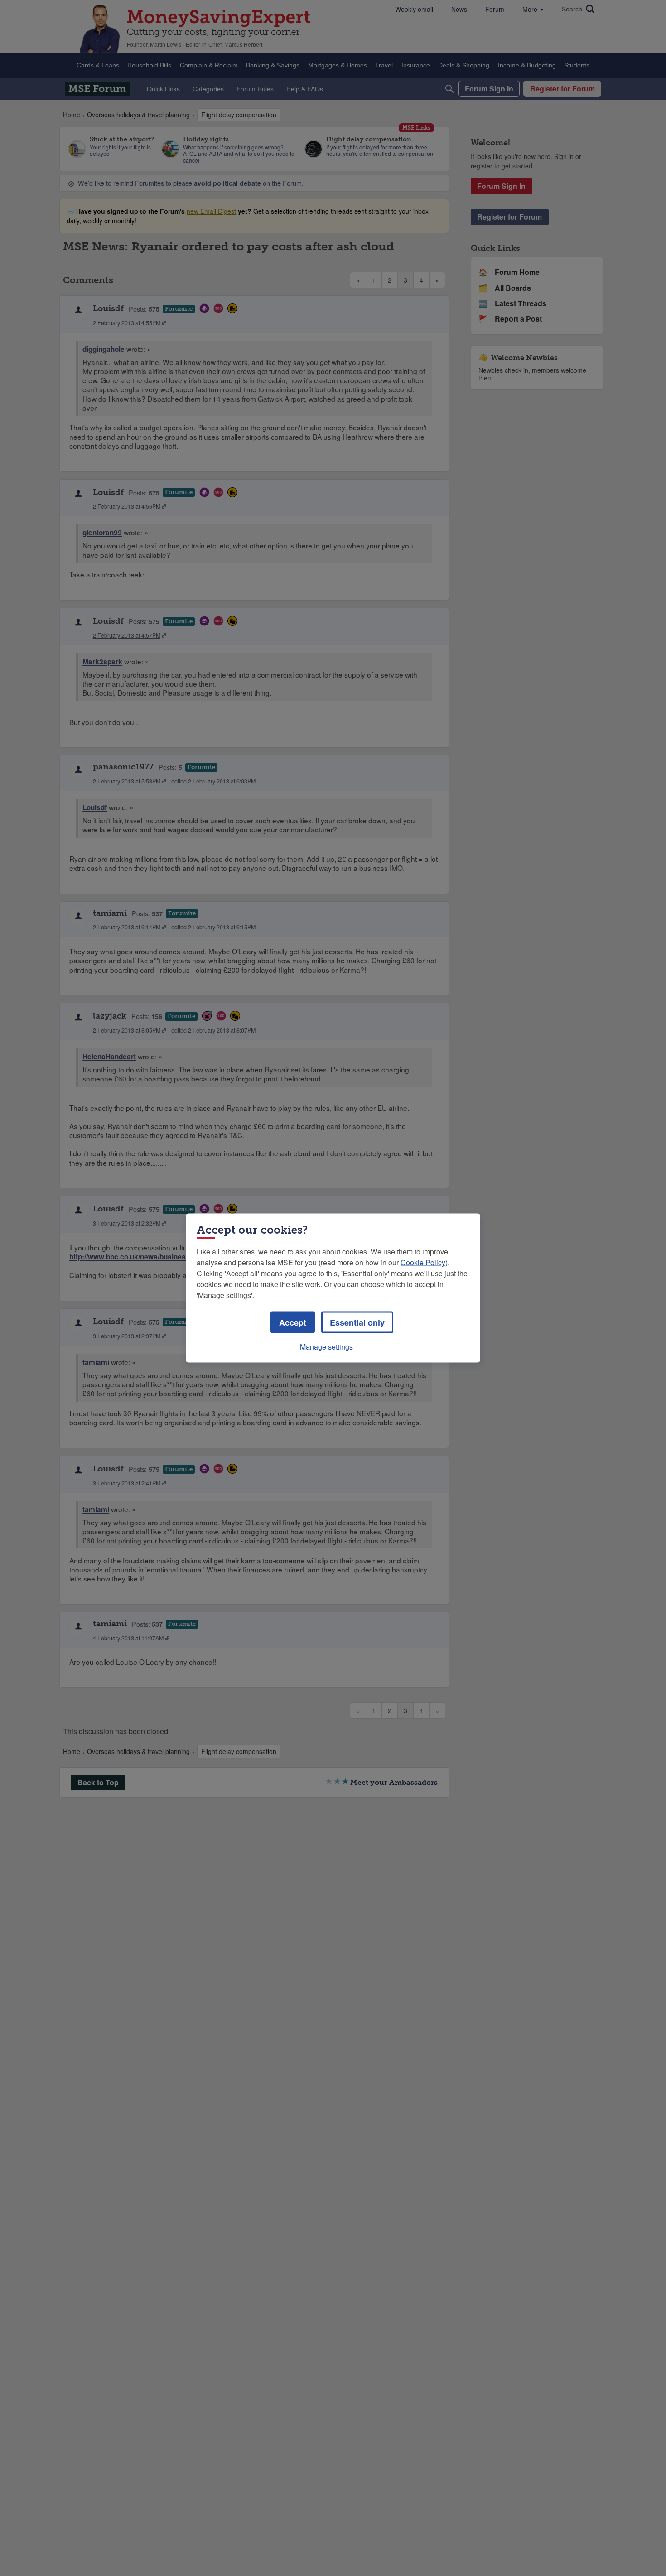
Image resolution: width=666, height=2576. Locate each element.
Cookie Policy (423, 1262)
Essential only (357, 1322)
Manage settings (326, 1347)
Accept (293, 1322)
